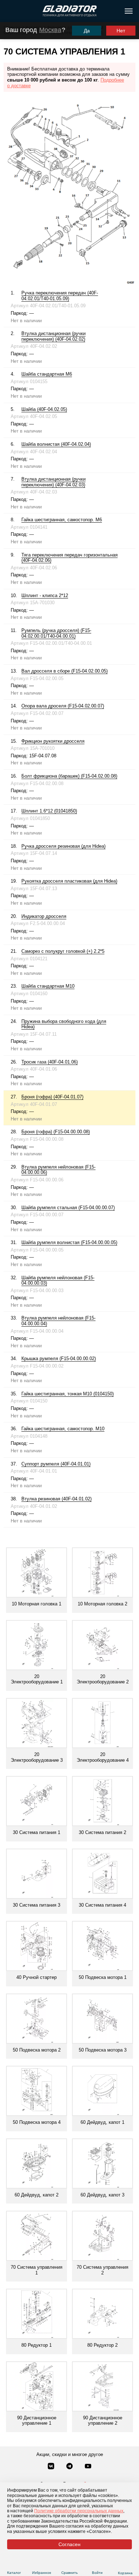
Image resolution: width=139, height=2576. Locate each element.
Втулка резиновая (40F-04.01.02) (56, 1499)
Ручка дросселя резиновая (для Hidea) (63, 846)
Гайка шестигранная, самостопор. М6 (62, 520)
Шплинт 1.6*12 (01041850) (49, 811)
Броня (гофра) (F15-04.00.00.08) (56, 1132)
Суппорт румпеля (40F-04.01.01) (56, 1464)
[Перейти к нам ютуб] (88, 2467)
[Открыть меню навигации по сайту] (129, 11)
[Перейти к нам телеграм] (70, 2467)
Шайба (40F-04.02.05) (44, 409)
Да (87, 31)
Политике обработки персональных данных (79, 2511)
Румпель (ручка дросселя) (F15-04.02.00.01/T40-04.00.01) (56, 633)
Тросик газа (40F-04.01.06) (50, 1062)
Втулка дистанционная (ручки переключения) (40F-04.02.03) (53, 482)
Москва (50, 30)
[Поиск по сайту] (8, 11)
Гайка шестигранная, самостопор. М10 (63, 1429)
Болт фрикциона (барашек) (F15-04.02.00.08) (69, 776)
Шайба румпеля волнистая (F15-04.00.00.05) (69, 1242)
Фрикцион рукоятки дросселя (53, 741)
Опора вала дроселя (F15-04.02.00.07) (63, 706)
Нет (121, 31)
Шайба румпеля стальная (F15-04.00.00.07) (68, 1208)
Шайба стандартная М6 (47, 374)
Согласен (69, 2544)
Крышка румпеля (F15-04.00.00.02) (59, 1358)
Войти (97, 2573)
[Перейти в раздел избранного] (42, 2564)
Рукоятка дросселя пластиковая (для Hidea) (69, 881)
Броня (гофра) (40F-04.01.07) (52, 1097)
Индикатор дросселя (44, 916)
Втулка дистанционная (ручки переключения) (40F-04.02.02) (53, 336)
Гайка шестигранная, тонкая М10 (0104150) (68, 1394)
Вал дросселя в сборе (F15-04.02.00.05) (65, 671)
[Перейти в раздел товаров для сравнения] (70, 2564)
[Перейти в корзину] (125, 2564)
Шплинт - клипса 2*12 (45, 595)
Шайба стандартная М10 (48, 986)
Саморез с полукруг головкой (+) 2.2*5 (63, 951)
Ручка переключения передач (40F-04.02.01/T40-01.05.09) (60, 296)
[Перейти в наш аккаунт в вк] (52, 2467)
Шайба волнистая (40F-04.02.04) (56, 444)
